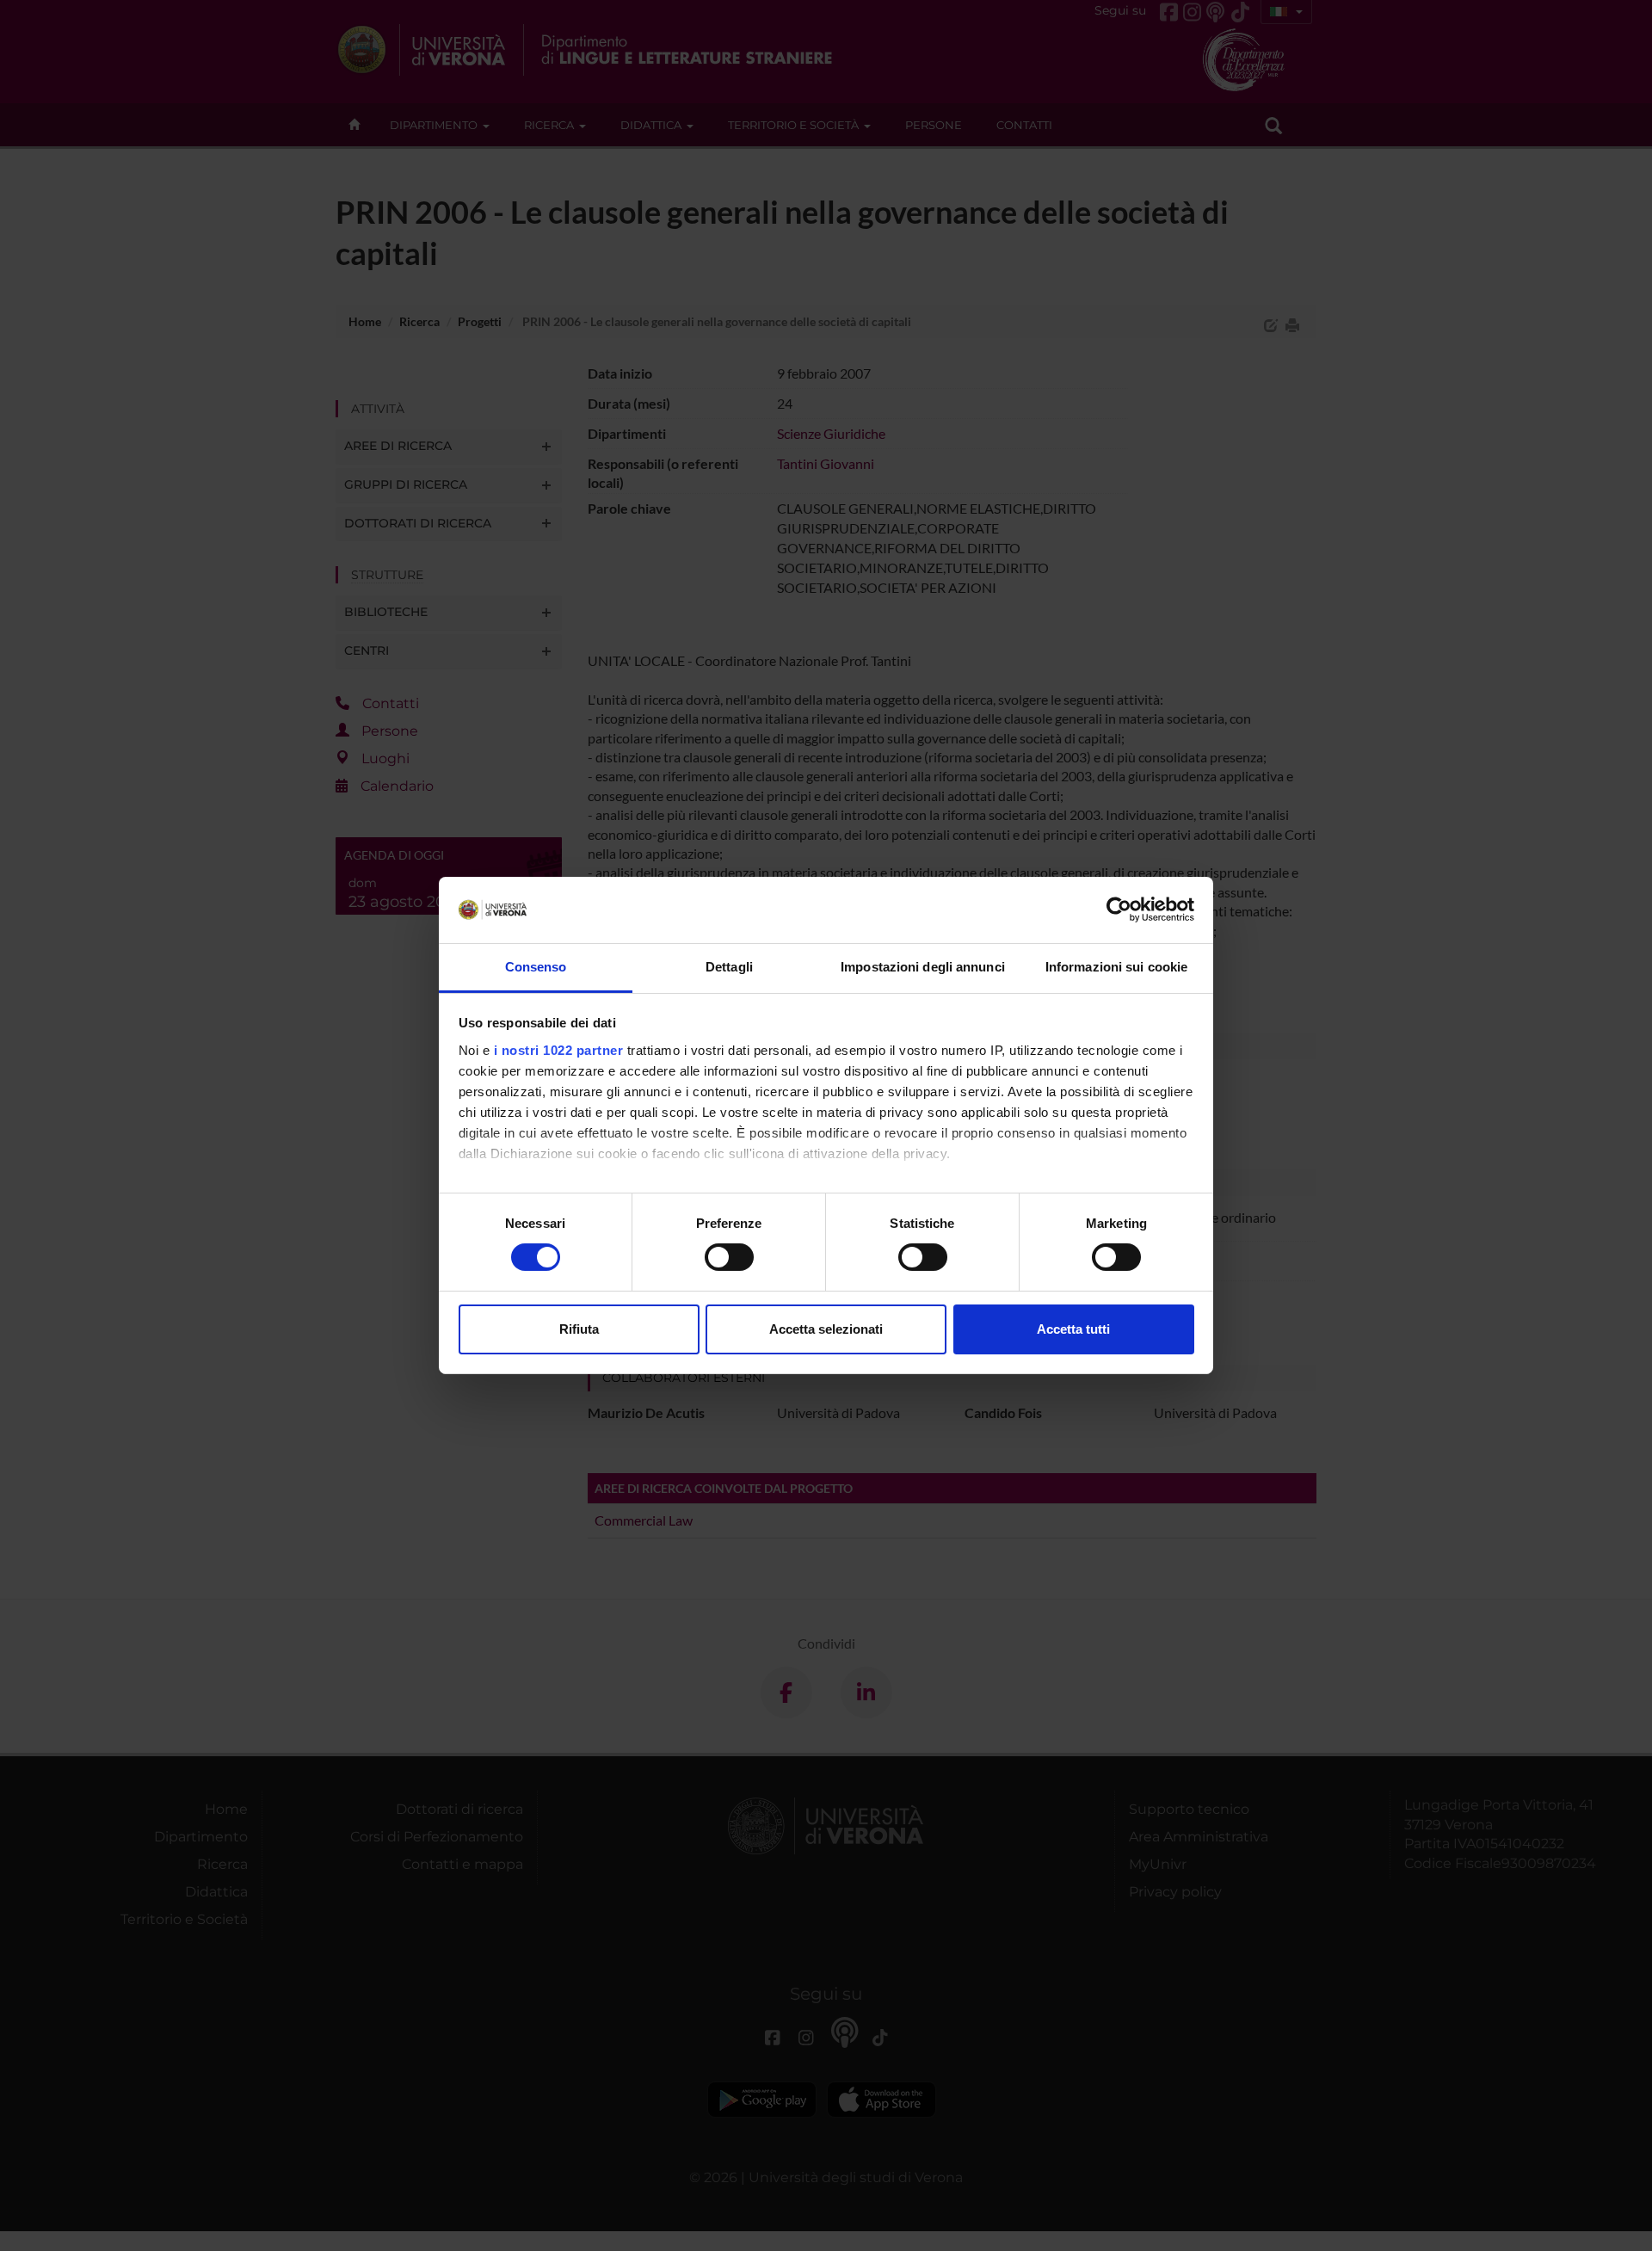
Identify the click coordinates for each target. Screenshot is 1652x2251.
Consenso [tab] (536, 967)
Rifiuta (579, 1329)
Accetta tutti (1073, 1329)
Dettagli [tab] (729, 967)
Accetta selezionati (826, 1329)
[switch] (729, 1257)
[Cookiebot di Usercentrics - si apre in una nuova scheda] (1119, 910)
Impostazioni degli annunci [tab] (923, 967)
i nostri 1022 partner (559, 1050)
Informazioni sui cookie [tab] (1116, 967)
